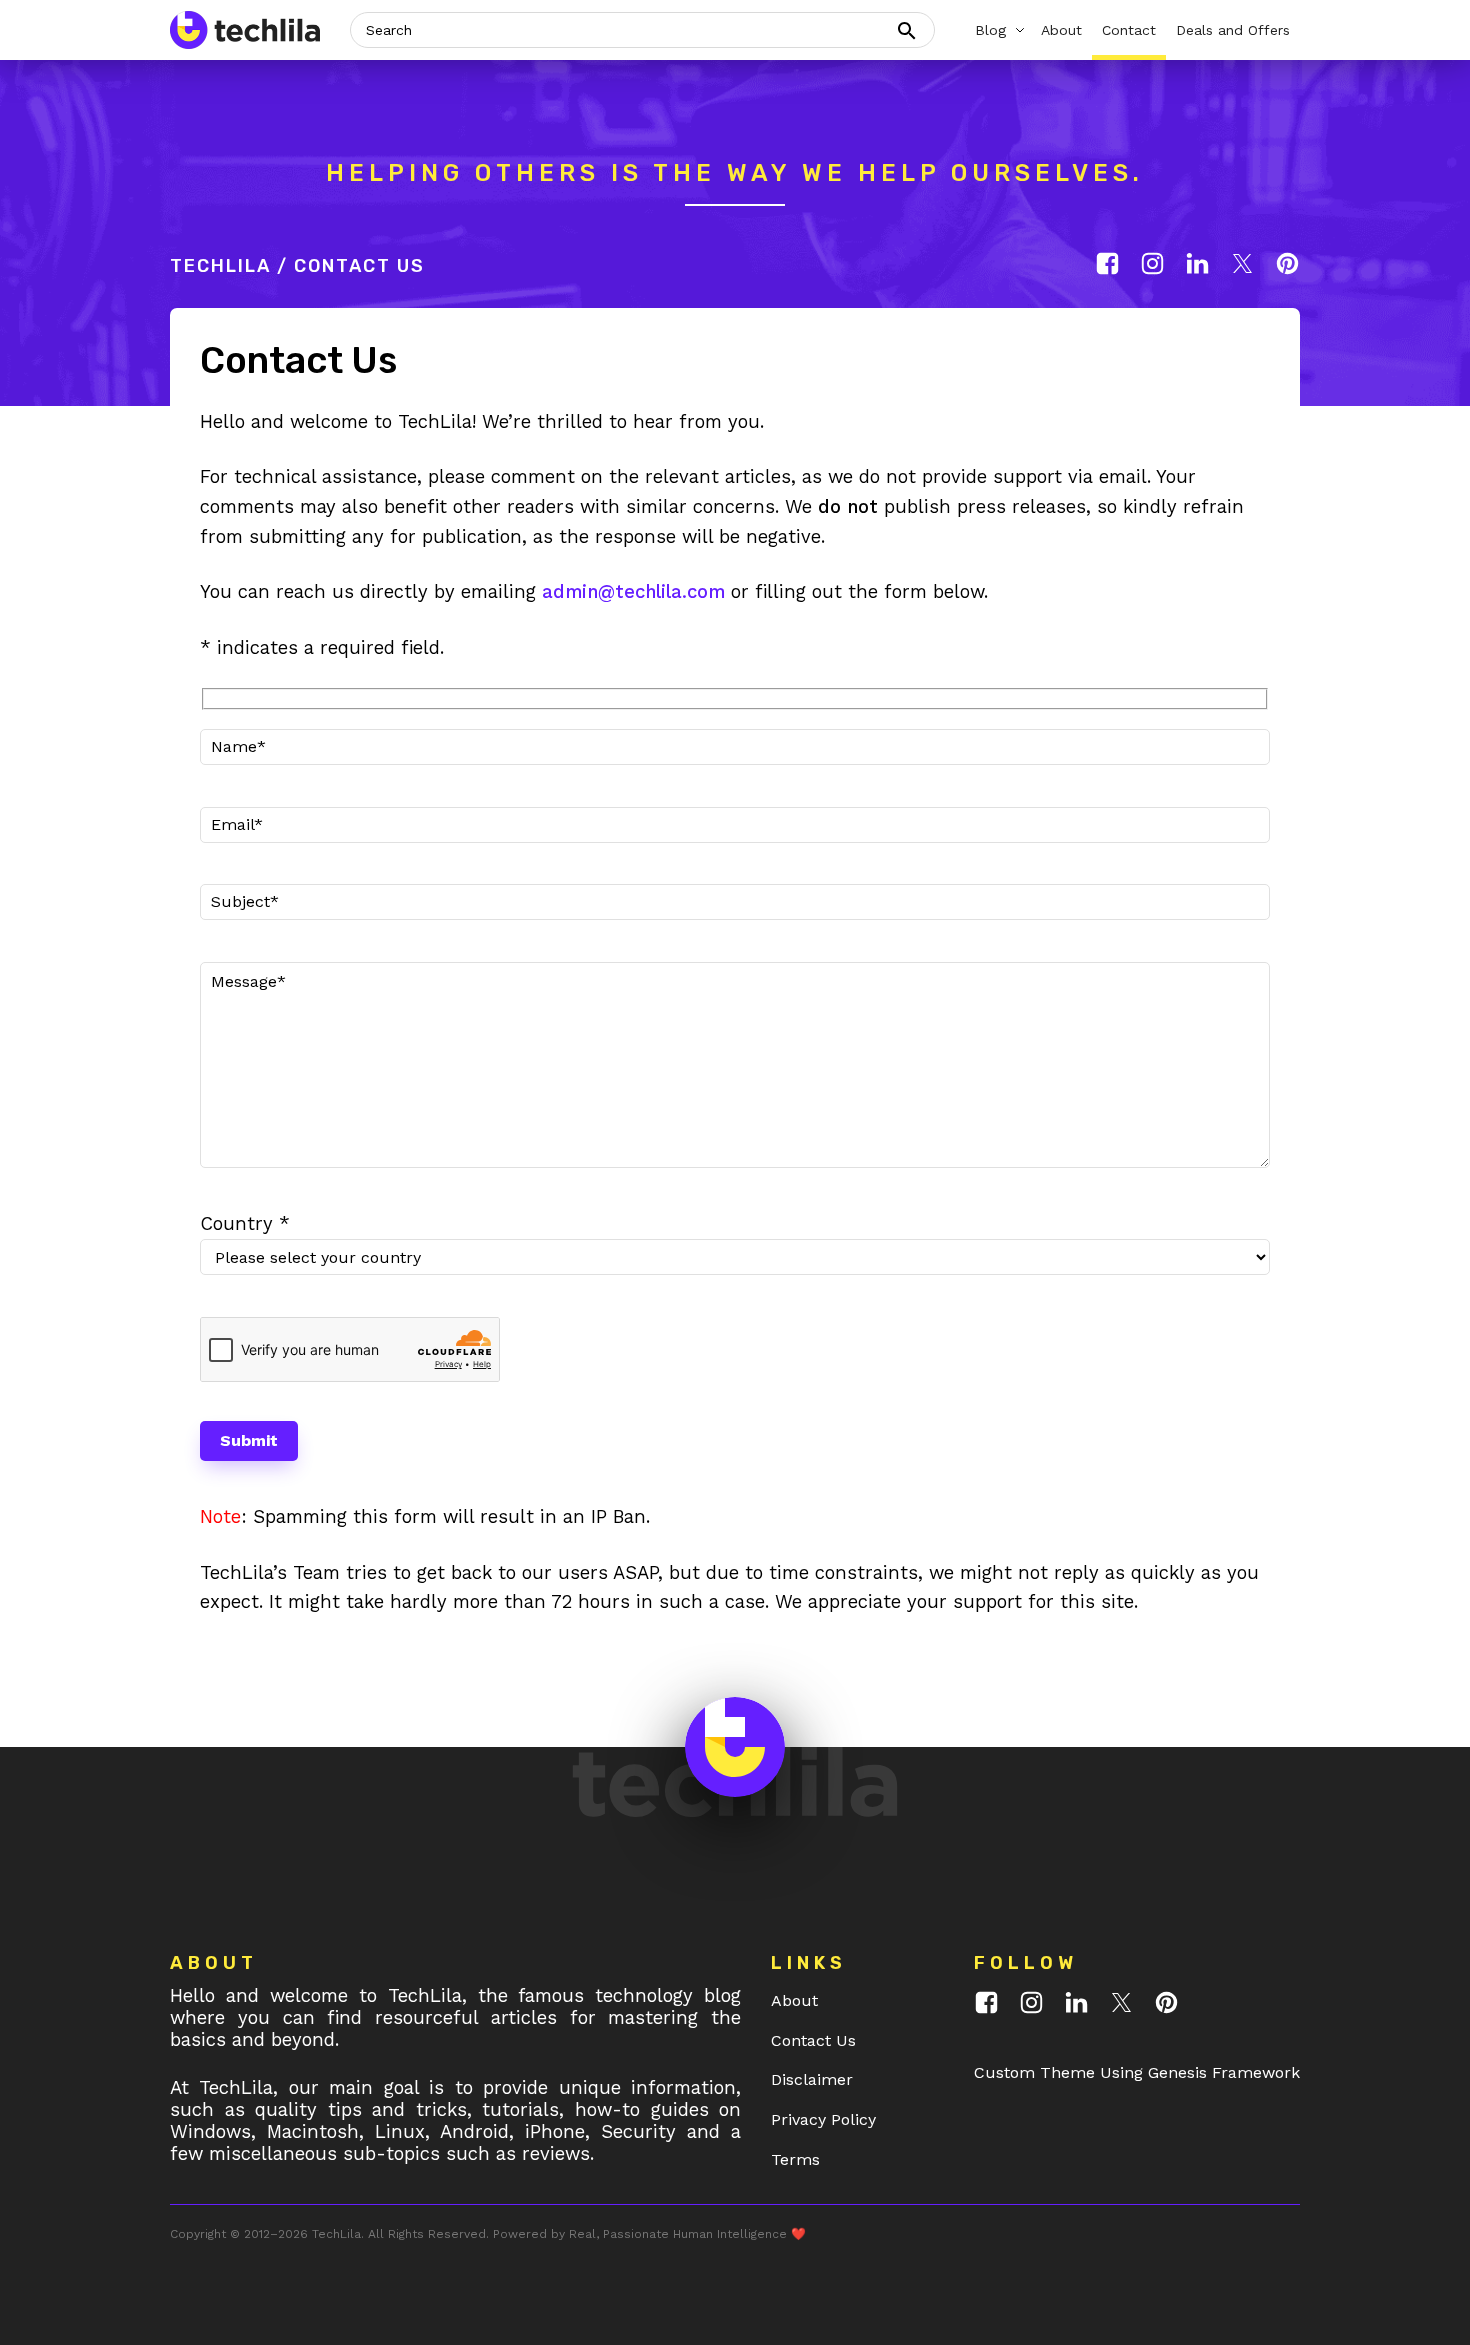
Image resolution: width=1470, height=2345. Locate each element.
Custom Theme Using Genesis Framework (1137, 2072)
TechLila (220, 266)
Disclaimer (812, 2079)
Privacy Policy (823, 2119)
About (794, 2000)
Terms (795, 2159)
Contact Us (813, 2040)
